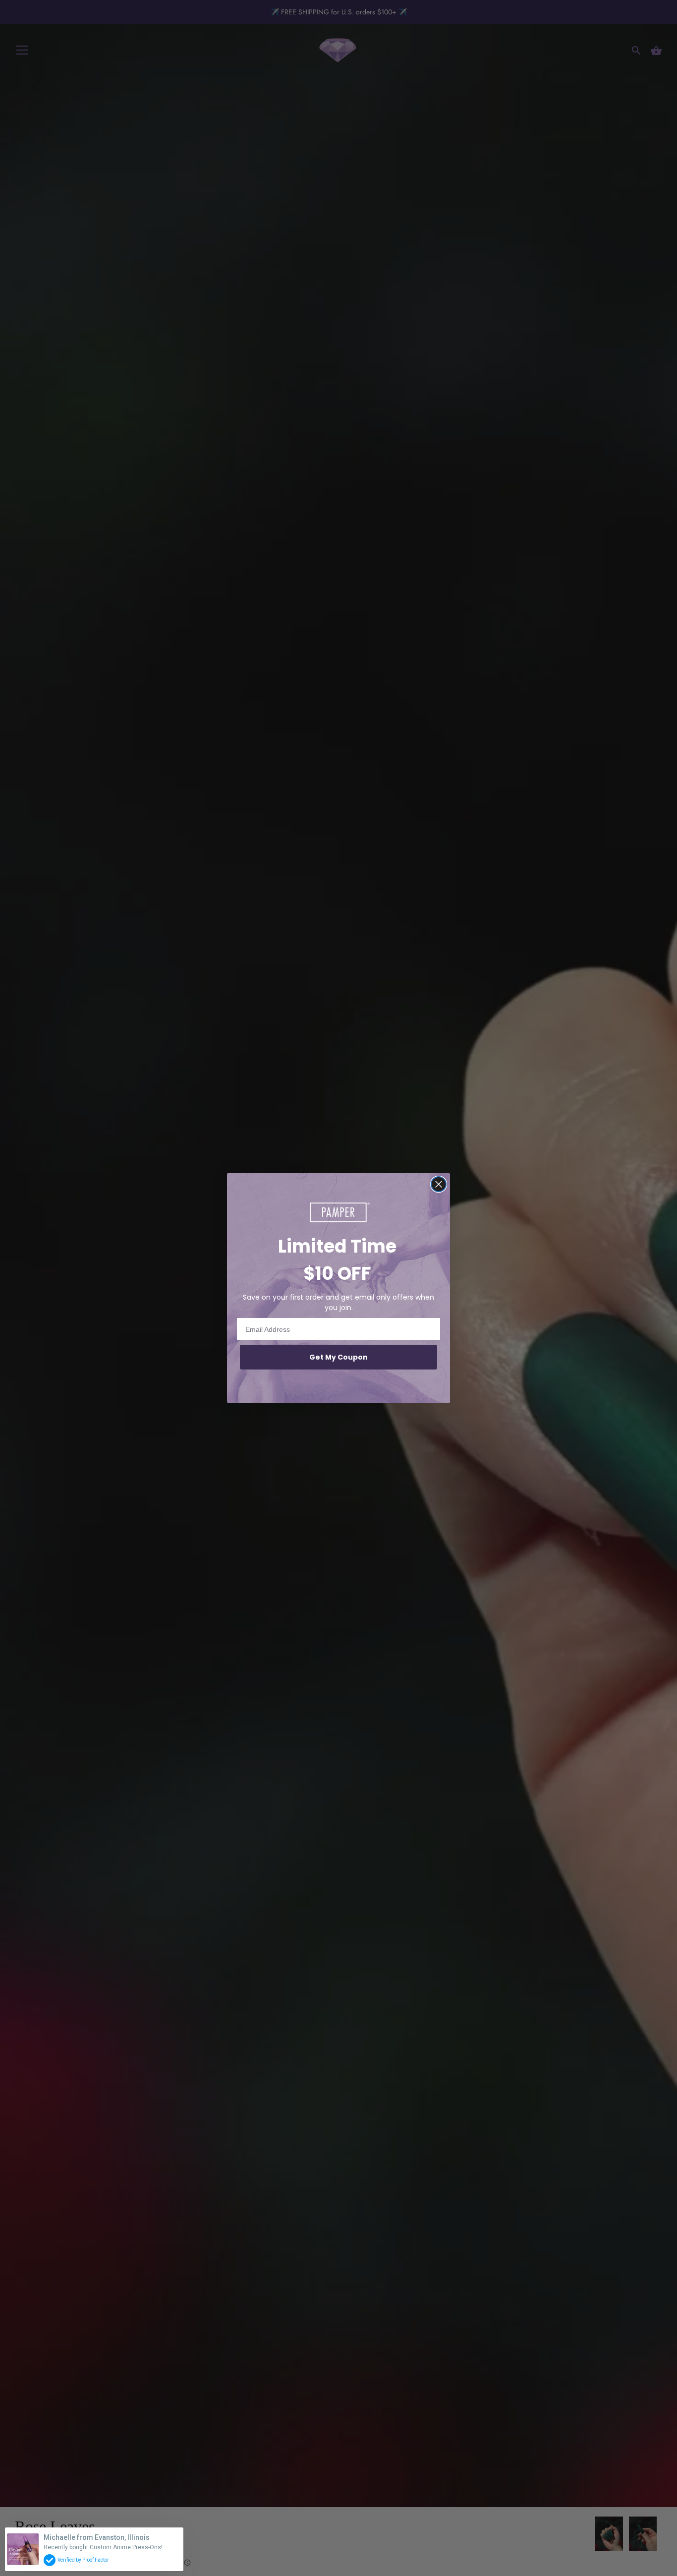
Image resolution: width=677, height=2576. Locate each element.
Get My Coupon (338, 1357)
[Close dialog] (439, 1184)
